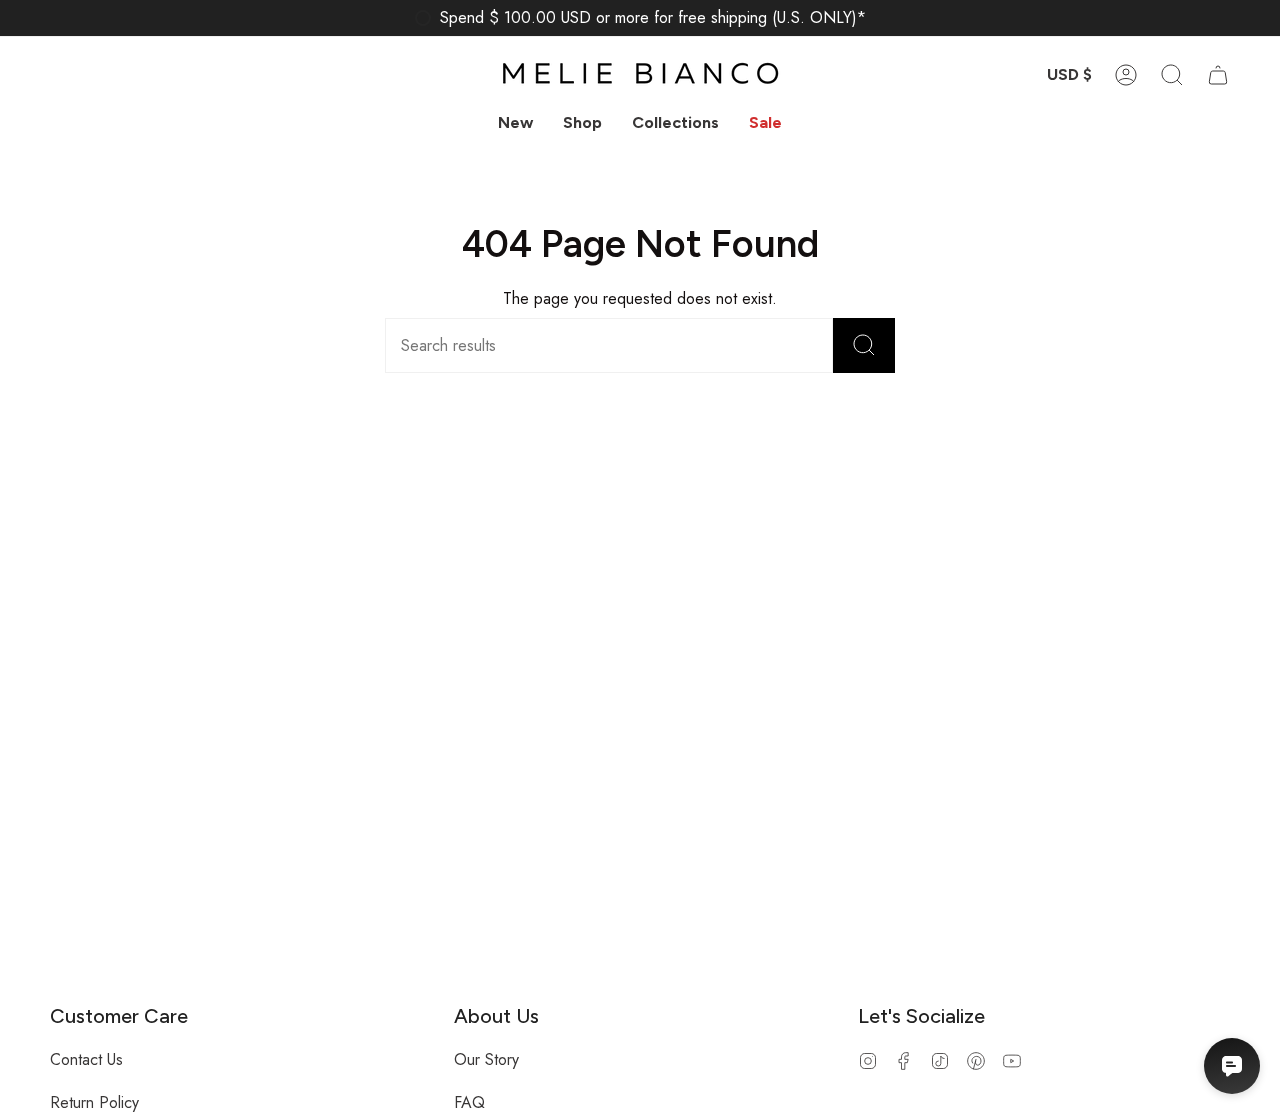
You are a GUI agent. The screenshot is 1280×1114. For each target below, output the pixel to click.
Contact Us (86, 1059)
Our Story (486, 1059)
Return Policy (94, 1102)
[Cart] (1218, 75)
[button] (582, 122)
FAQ (469, 1102)
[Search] (864, 345)
